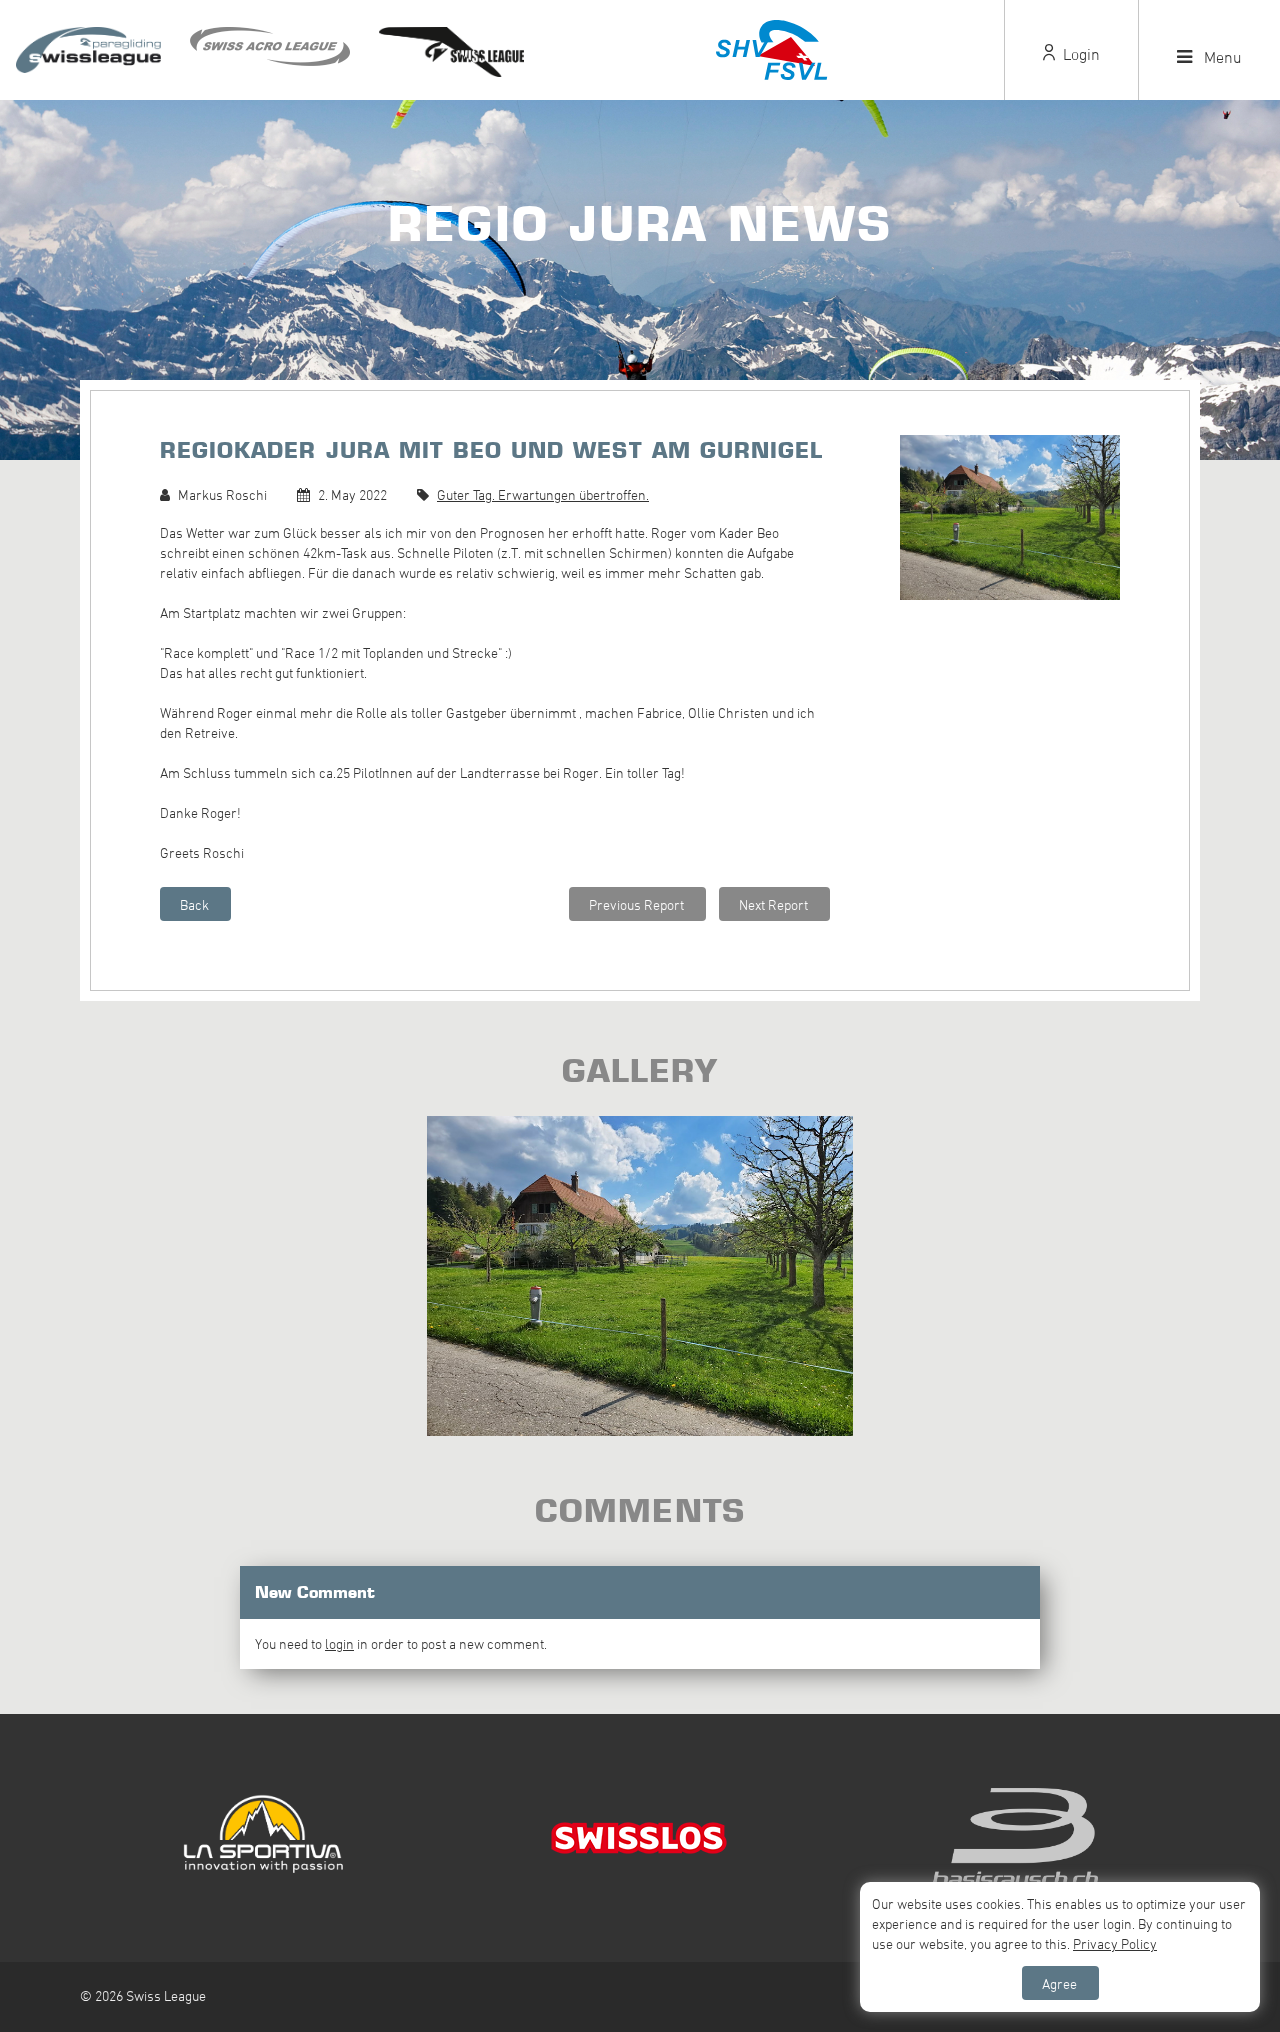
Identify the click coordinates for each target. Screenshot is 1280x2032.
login (339, 1643)
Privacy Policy (1115, 1943)
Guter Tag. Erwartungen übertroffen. (543, 494)
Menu (1221, 57)
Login (1079, 54)
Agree (1059, 1983)
